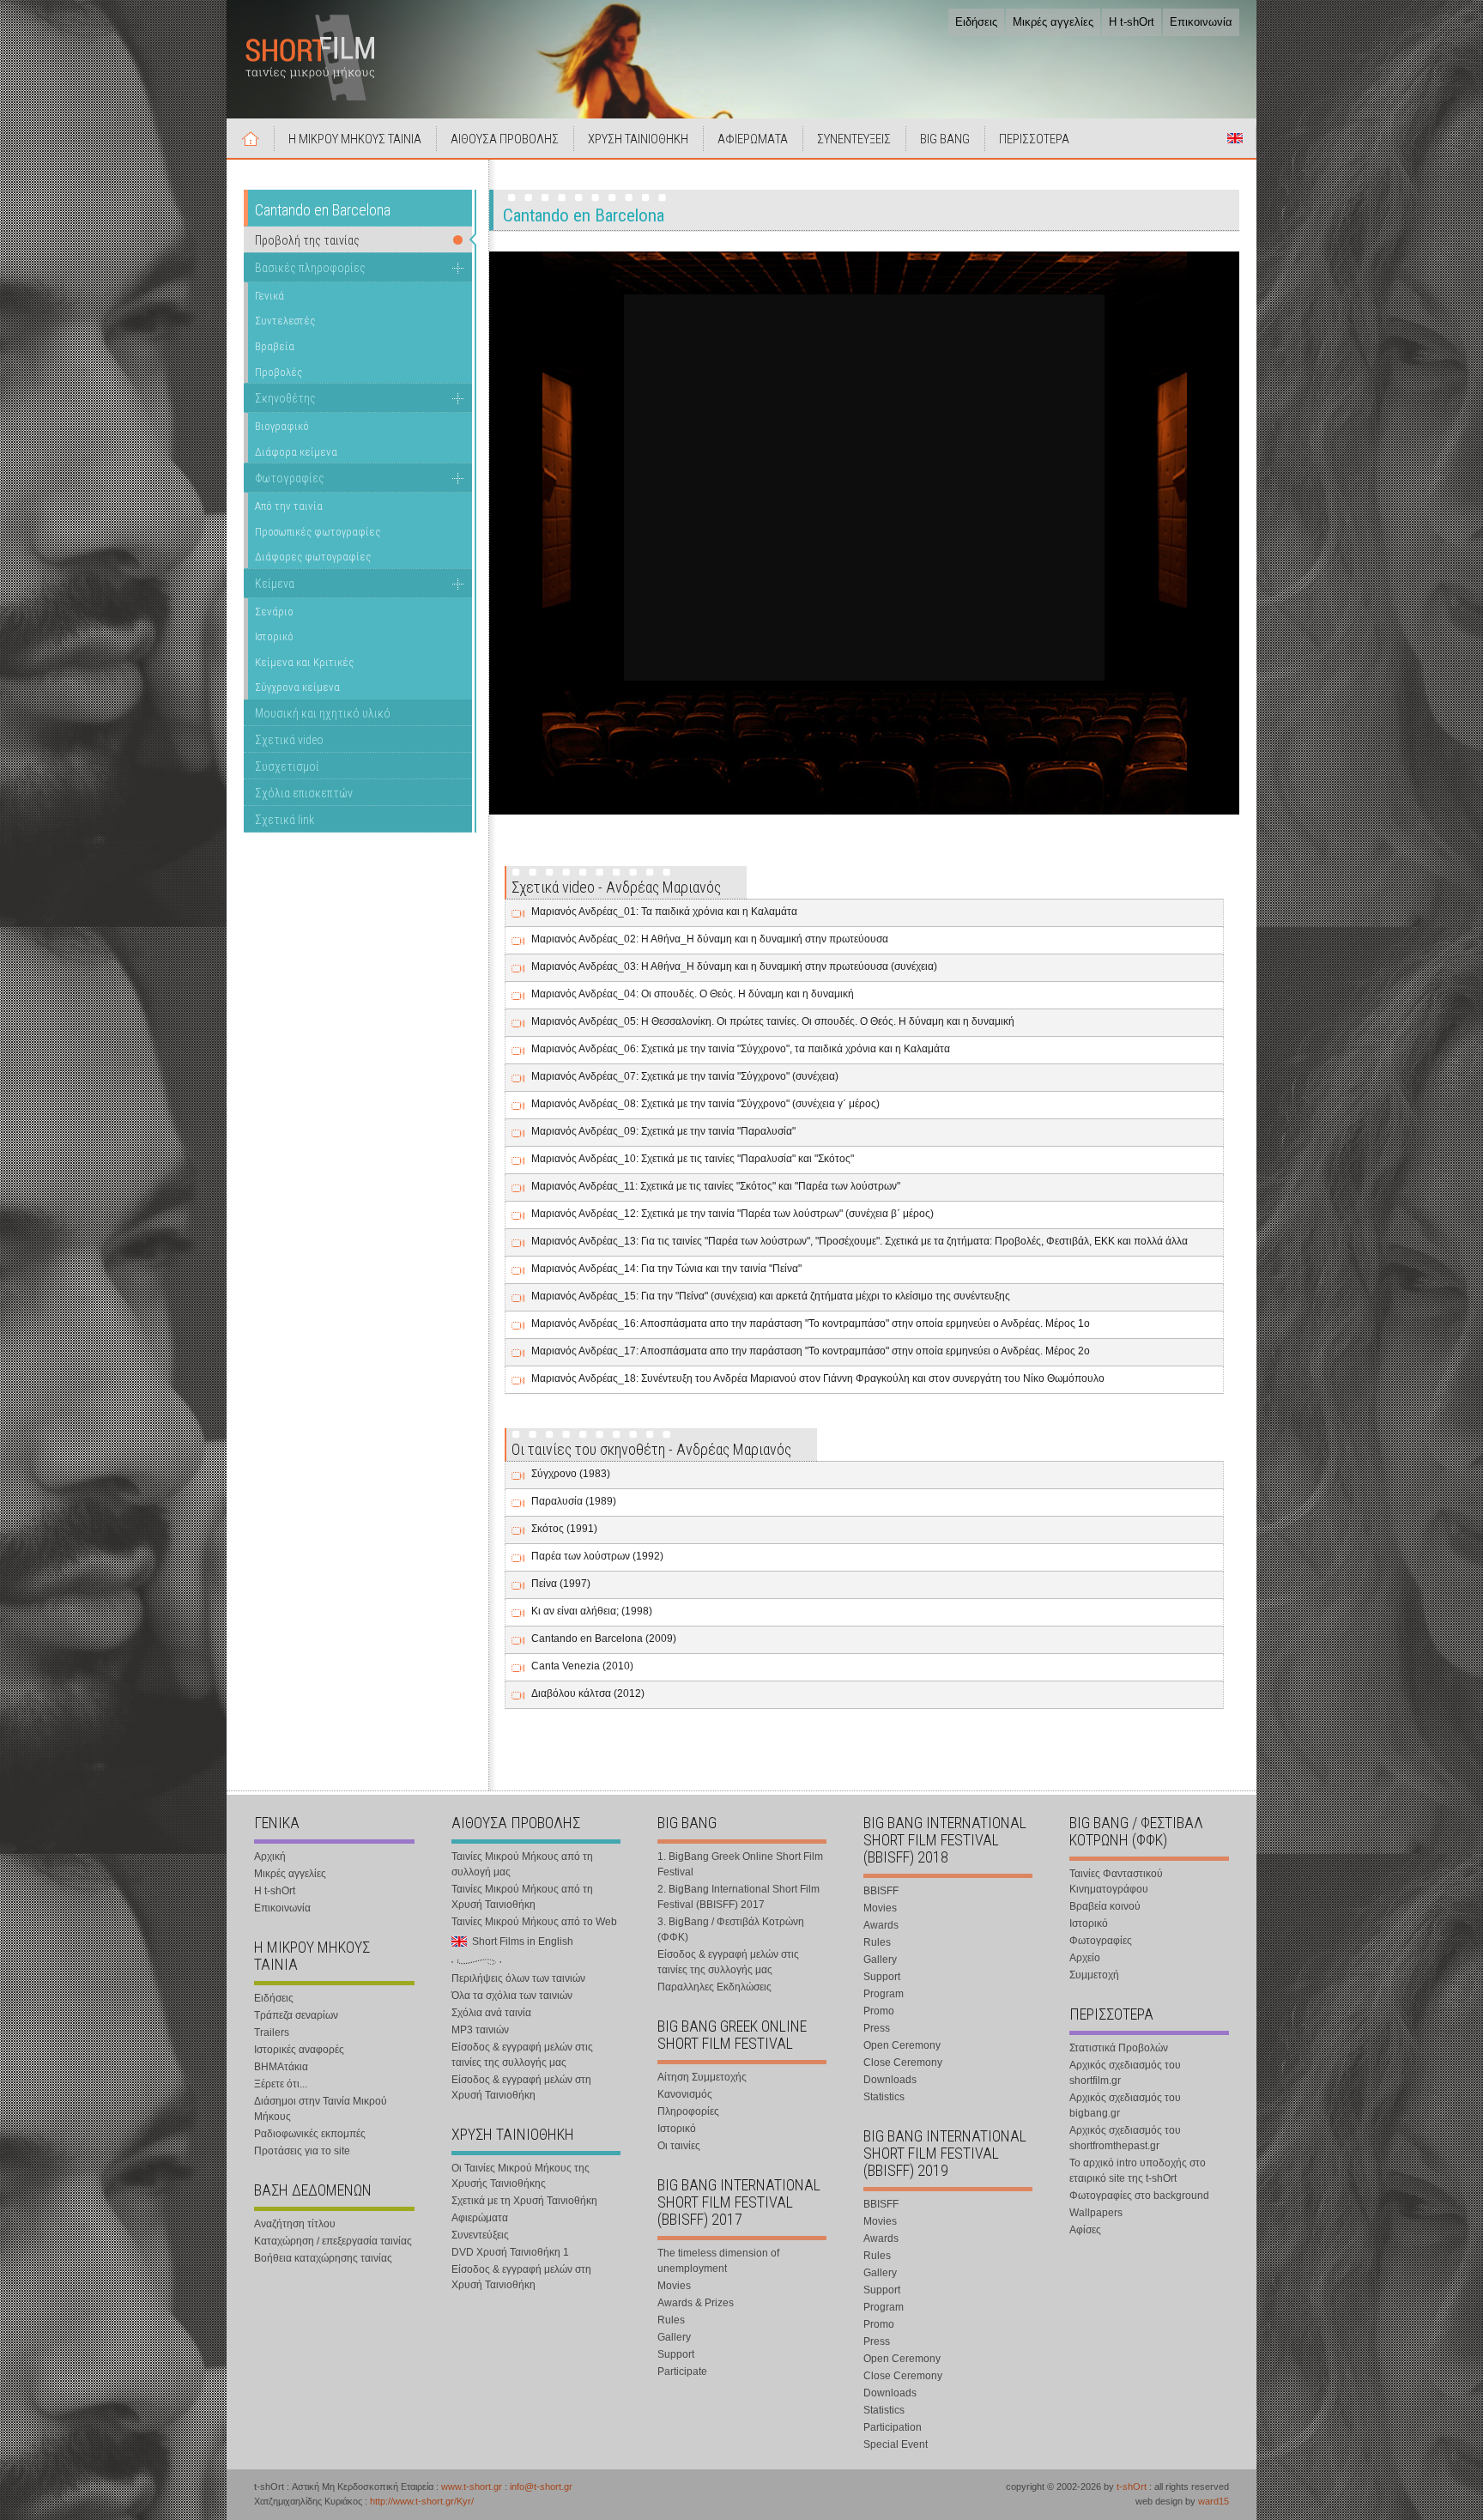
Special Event (896, 2444)
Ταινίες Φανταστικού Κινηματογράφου (1116, 1881)
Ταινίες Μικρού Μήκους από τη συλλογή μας (522, 1864)
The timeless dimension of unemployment (718, 2261)
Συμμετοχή (1094, 1975)
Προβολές (278, 372)
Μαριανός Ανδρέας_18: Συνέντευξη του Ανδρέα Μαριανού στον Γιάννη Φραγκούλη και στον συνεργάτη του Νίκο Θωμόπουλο (818, 1378)
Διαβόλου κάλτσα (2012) (588, 1693)
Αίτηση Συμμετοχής (702, 2077)
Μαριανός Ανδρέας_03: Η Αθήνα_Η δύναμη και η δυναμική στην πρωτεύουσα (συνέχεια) (734, 966)
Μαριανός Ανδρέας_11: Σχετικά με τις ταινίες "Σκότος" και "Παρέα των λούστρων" (716, 1186)
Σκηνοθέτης (285, 398)
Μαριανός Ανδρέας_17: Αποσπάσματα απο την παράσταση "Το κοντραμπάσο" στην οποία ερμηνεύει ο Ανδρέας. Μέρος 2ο (811, 1351)
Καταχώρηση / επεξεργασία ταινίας (333, 2241)
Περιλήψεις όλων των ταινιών (518, 1978)
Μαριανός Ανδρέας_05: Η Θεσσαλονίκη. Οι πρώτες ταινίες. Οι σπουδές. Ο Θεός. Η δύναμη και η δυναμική (773, 1021)
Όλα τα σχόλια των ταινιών (512, 1996)
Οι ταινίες (679, 2146)
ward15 (1214, 2501)
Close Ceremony (903, 2063)
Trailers (272, 2032)
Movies (674, 2286)
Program (884, 1994)
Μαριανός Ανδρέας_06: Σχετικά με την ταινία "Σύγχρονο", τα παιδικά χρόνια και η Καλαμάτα (741, 1049)
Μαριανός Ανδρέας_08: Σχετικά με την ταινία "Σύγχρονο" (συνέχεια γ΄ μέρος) (705, 1104)
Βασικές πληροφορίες (310, 268)
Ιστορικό (274, 636)
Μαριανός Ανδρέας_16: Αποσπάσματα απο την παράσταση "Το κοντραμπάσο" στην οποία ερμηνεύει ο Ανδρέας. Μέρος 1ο (811, 1324)
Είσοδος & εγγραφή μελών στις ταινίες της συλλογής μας (522, 2055)
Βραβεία (275, 346)
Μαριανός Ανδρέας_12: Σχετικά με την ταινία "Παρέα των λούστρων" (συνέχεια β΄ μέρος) (732, 1214)
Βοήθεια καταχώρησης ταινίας (323, 2258)
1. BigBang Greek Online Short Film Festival (740, 1864)
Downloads (890, 2080)
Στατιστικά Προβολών (1119, 2048)
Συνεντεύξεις (480, 2235)
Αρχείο (1085, 1958)
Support (676, 2354)
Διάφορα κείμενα (296, 452)
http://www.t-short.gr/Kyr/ (422, 2501)
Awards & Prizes (696, 2303)
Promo (879, 2011)
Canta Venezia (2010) (582, 1666)
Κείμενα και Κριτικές (304, 662)
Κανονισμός (685, 2094)
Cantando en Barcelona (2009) (604, 1639)
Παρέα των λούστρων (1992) (597, 1556)
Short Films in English (1235, 138)
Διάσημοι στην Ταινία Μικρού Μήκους (321, 2109)
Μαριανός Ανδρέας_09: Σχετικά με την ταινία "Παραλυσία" (663, 1131)
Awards (881, 1925)
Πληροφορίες (688, 2111)
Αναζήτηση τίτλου (295, 2224)
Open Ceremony (902, 2045)
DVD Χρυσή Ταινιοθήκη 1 (510, 2252)
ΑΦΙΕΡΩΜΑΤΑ (753, 139)
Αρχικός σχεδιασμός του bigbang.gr (1125, 2105)
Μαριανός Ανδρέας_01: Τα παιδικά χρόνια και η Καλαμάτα (664, 912)
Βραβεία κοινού (1105, 1906)
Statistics (884, 2097)
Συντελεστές (285, 321)
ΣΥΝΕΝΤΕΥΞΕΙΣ (854, 139)
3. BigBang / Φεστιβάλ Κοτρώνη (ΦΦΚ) (731, 1929)
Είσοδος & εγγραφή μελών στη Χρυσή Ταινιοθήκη (521, 2087)
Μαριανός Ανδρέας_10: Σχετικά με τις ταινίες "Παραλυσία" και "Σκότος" (693, 1159)
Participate (682, 2372)
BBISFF (881, 1891)
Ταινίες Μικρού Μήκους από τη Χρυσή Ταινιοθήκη (522, 1897)
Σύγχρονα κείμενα (297, 687)
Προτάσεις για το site (302, 2151)
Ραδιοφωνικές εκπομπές (310, 2134)
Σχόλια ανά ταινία (491, 2013)
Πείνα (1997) (561, 1584)
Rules (671, 2320)
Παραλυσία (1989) (574, 1501)
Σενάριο (274, 612)
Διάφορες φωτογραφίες (313, 557)
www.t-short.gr (472, 2487)
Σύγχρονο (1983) (571, 1474)
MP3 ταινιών (480, 2030)
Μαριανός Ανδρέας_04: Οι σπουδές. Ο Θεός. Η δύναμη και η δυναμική (693, 994)
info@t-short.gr (541, 2487)
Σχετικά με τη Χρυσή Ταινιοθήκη (524, 2201)
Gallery (674, 2337)
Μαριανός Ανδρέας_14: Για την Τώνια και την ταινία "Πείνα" (666, 1269)
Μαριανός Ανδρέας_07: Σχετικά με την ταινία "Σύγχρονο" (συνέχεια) (685, 1076)
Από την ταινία (289, 506)
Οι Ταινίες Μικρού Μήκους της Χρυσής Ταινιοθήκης (521, 2176)
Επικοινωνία (1201, 22)
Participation (893, 2427)
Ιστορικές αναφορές (299, 2050)
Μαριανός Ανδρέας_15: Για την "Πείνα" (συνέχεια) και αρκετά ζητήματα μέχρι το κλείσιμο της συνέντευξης (771, 1296)
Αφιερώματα (480, 2218)
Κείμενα (275, 584)
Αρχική (251, 138)
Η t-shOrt (1132, 22)
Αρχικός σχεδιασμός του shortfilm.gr (1125, 2073)
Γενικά (269, 296)
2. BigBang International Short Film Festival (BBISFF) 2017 (738, 1897)
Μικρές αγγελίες (1053, 22)
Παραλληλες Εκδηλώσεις (714, 1987)
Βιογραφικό (282, 426)
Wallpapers (1096, 2213)
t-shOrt (1132, 2487)
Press (877, 2028)
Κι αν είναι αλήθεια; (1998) (592, 1611)
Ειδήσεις (976, 22)
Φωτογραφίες (290, 478)
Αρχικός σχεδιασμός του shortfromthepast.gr (1125, 2138)
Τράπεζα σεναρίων (296, 2015)
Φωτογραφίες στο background (1139, 2196)
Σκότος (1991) (564, 1529)
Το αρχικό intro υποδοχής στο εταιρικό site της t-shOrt (1138, 2171)
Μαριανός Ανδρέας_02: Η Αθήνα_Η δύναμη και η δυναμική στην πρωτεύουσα (710, 939)
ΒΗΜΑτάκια (281, 2067)
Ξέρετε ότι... (281, 2084)
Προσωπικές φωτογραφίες (318, 532)
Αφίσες (1085, 2230)
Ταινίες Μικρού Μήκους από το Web (534, 1922)
